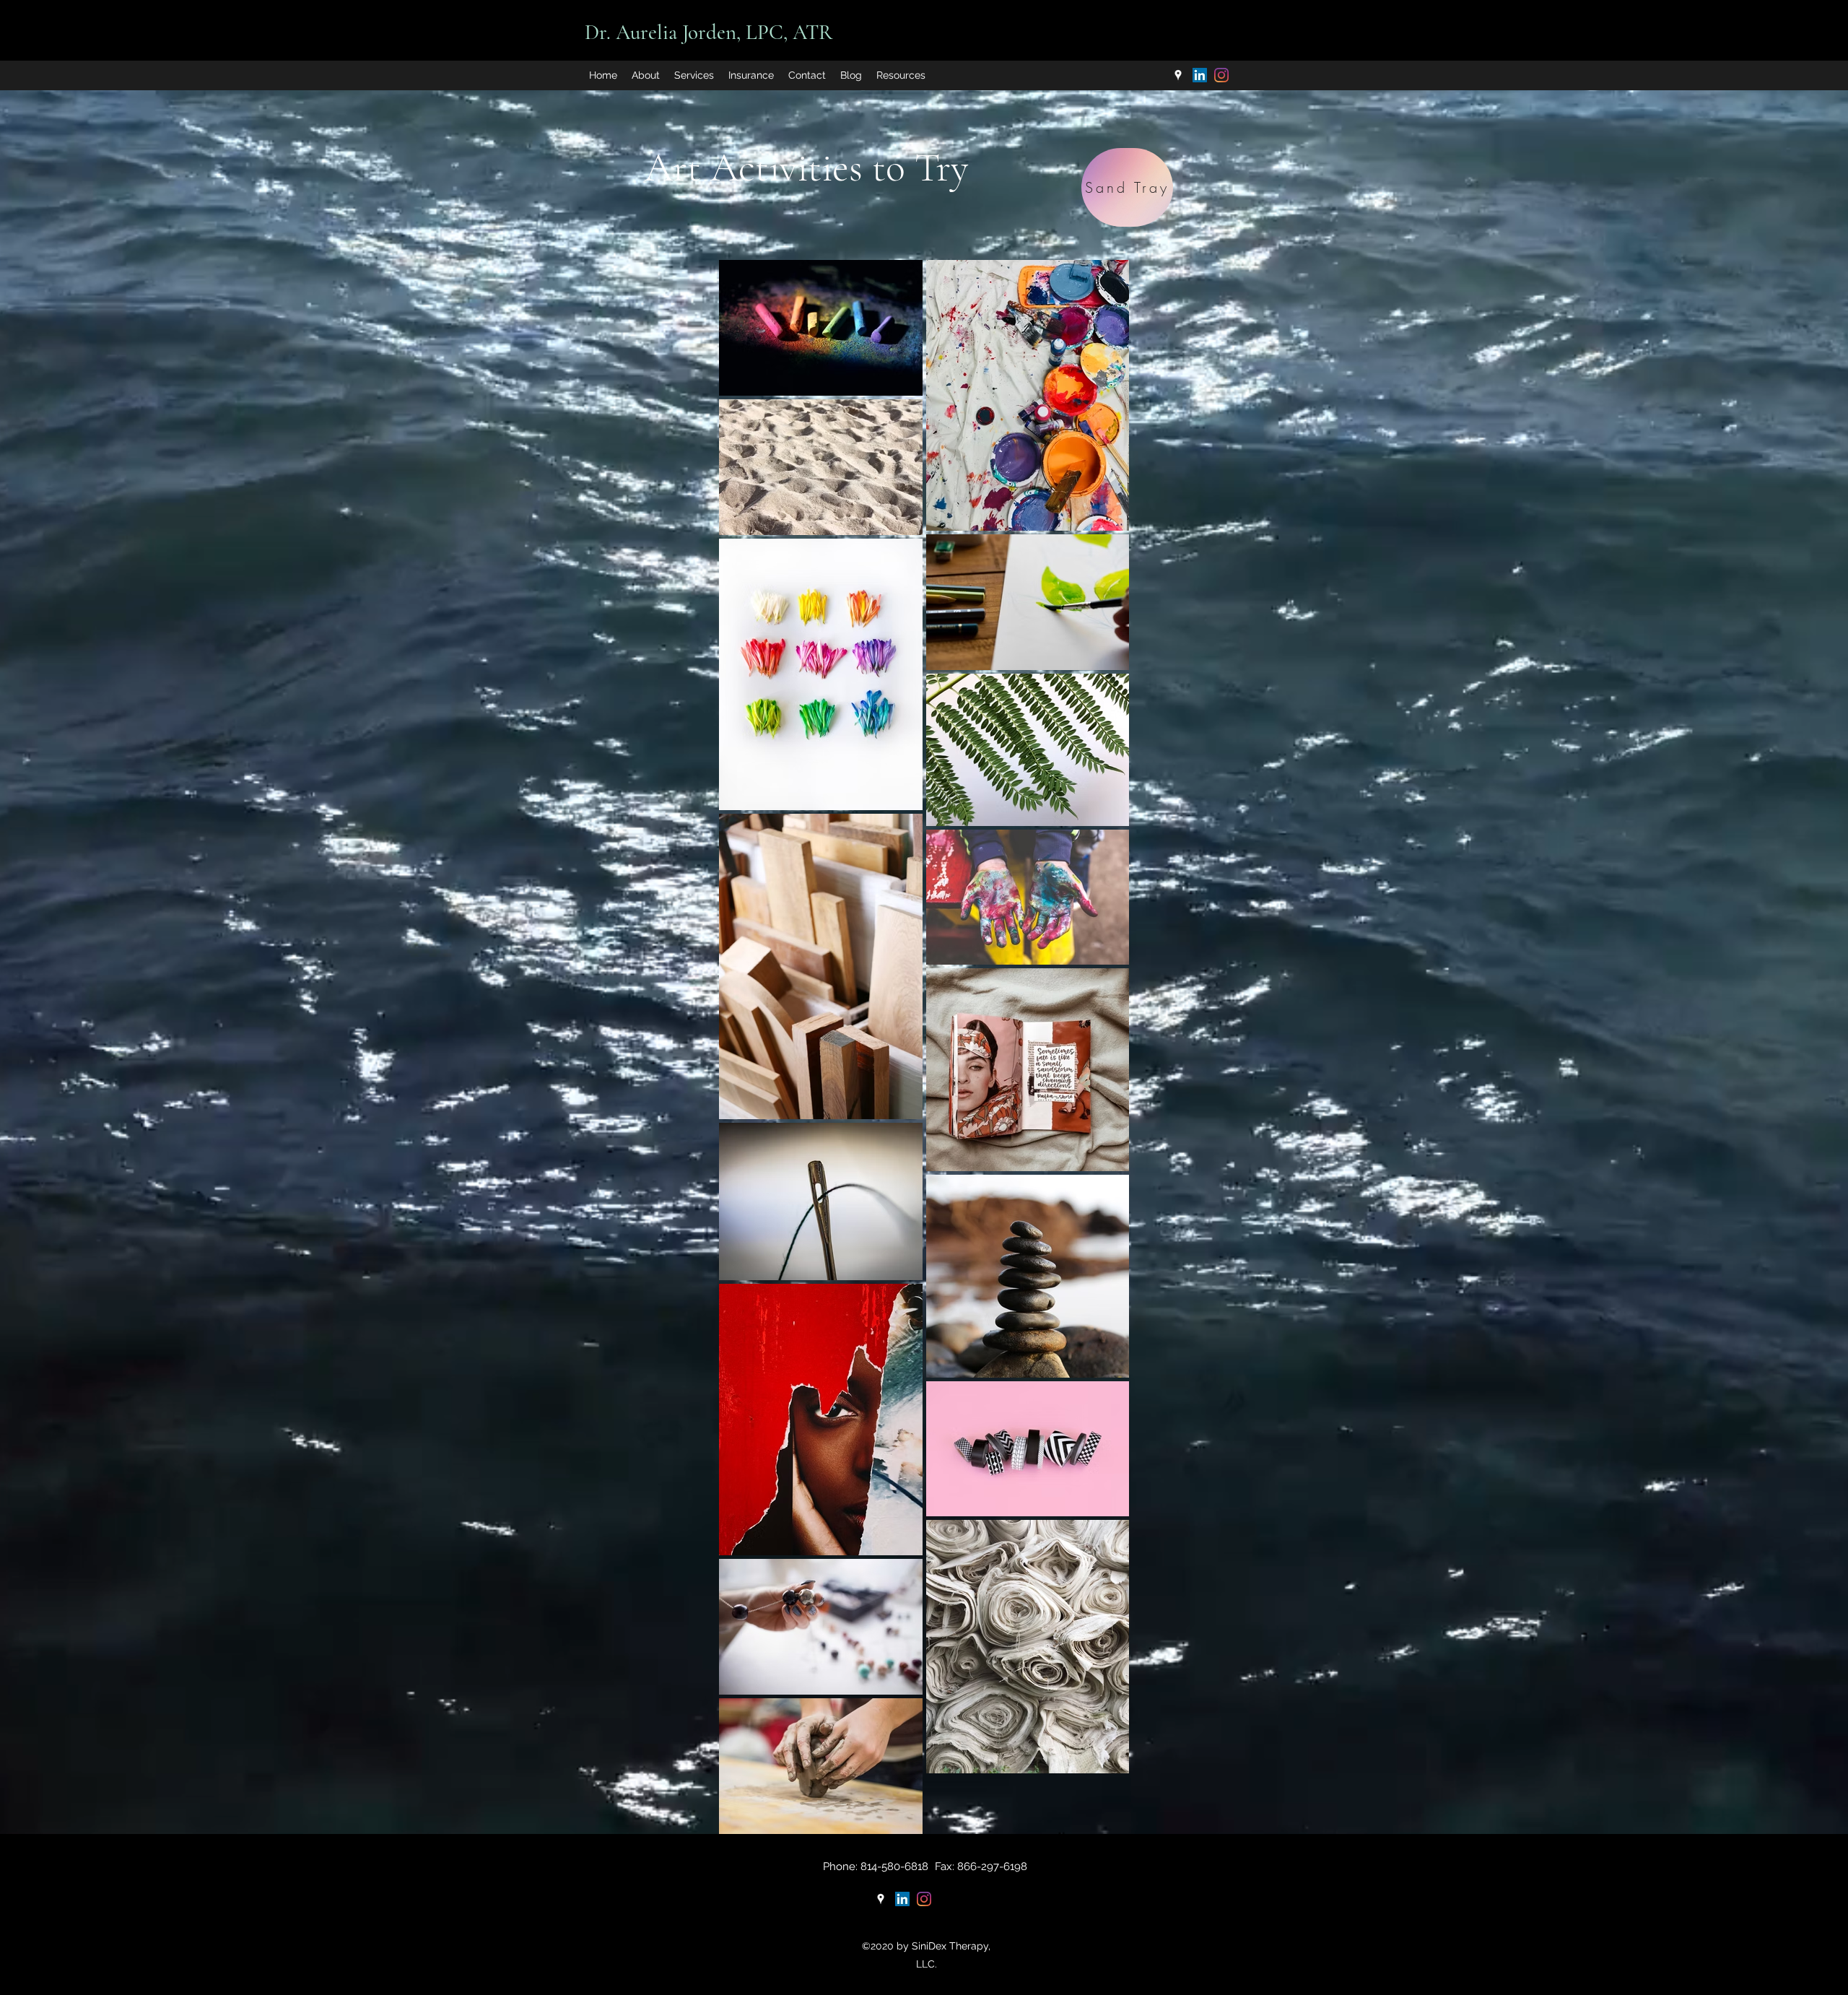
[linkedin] (1200, 75)
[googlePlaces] (1178, 75)
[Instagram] (1221, 75)
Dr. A (607, 32)
